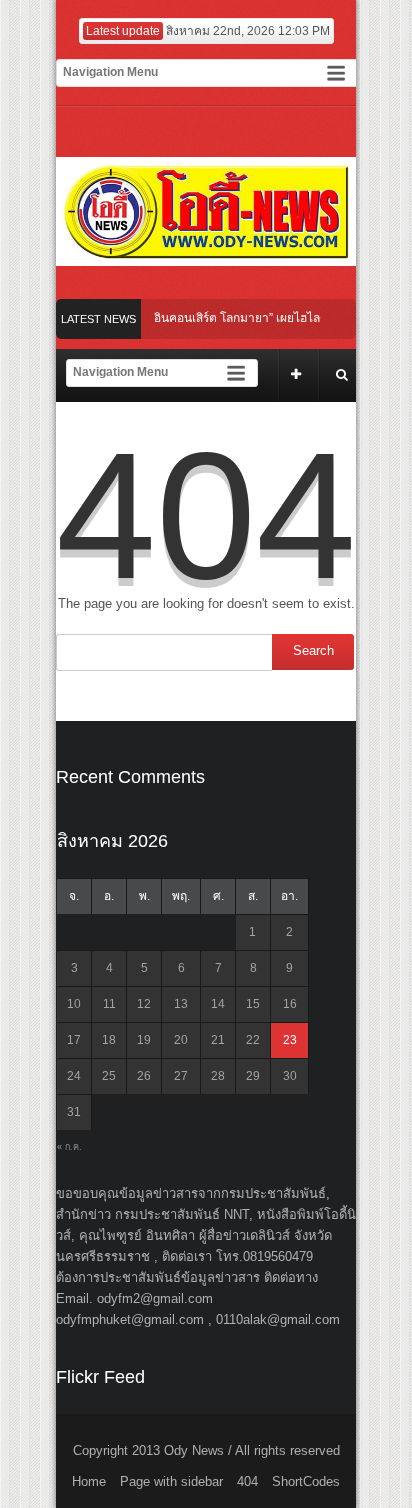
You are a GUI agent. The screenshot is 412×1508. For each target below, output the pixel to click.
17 (74, 1040)
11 (109, 1004)
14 (218, 1004)
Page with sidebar (171, 1481)
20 (181, 1040)
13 (181, 1004)
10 (74, 1004)
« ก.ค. (69, 1147)
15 (253, 1004)
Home (89, 1481)
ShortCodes (306, 1481)
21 (218, 1040)
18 (109, 1040)
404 (247, 1481)
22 (253, 1040)
